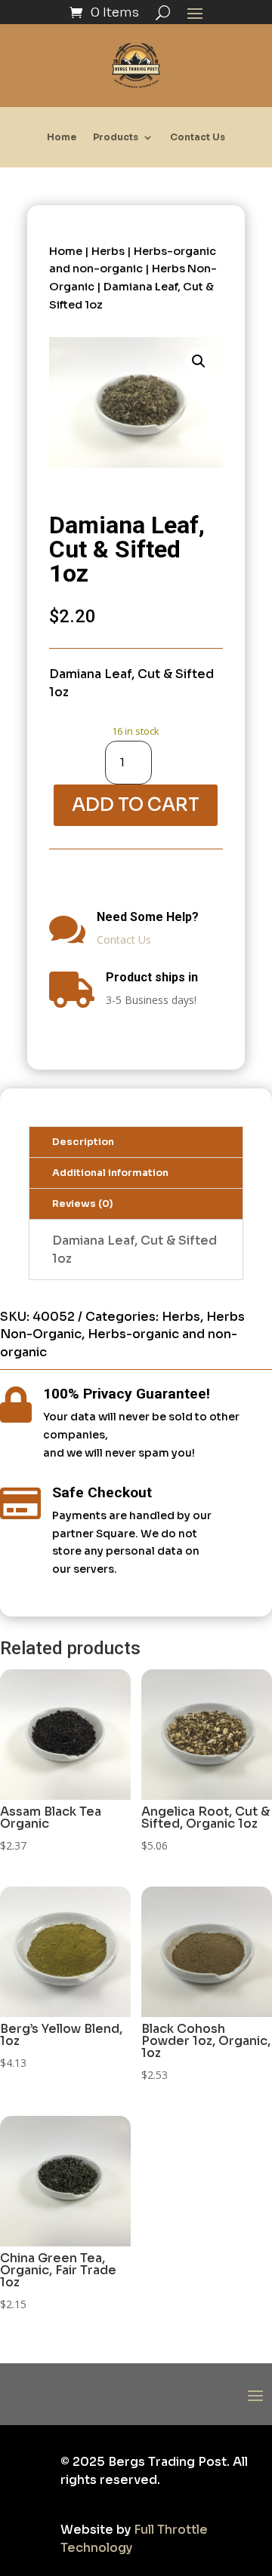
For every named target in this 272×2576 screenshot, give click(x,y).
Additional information (110, 1173)
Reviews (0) (83, 1204)
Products (116, 137)
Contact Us (198, 137)
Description (83, 1142)
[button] (199, 361)
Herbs (108, 251)
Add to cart (136, 805)
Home (62, 137)
